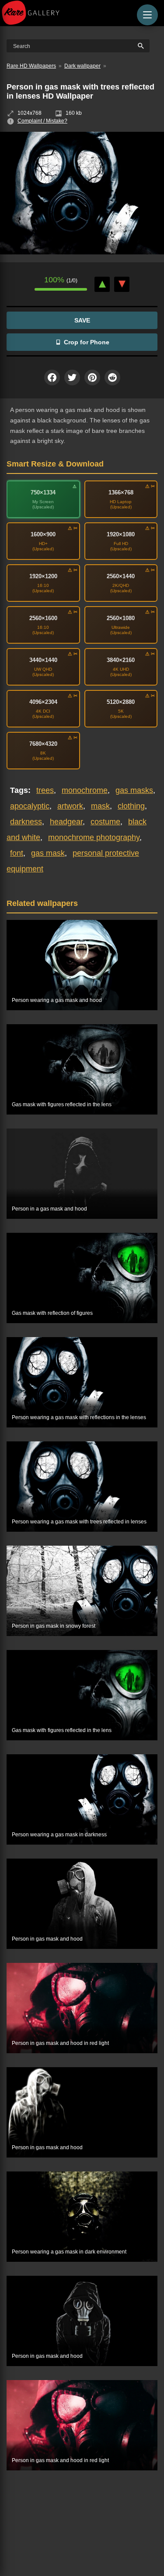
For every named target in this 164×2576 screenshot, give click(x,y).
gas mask (48, 853)
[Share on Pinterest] (92, 377)
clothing (131, 806)
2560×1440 (121, 576)
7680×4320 (43, 744)
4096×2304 (43, 702)
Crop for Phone (87, 342)
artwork (70, 806)
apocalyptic (30, 806)
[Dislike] (122, 284)
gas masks (134, 790)
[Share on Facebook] (52, 377)
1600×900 (43, 534)
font (17, 853)
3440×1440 (43, 660)
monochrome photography (94, 837)
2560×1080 (121, 618)
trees (45, 790)
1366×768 (121, 492)
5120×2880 (121, 702)
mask (100, 806)
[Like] (102, 284)
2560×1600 (43, 618)
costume (105, 822)
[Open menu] (147, 15)
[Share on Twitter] (72, 377)
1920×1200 (43, 576)
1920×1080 (121, 534)
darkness (26, 822)
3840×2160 (121, 660)
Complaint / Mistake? (42, 121)
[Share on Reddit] (112, 377)
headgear (66, 822)
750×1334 (43, 492)
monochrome (85, 790)
